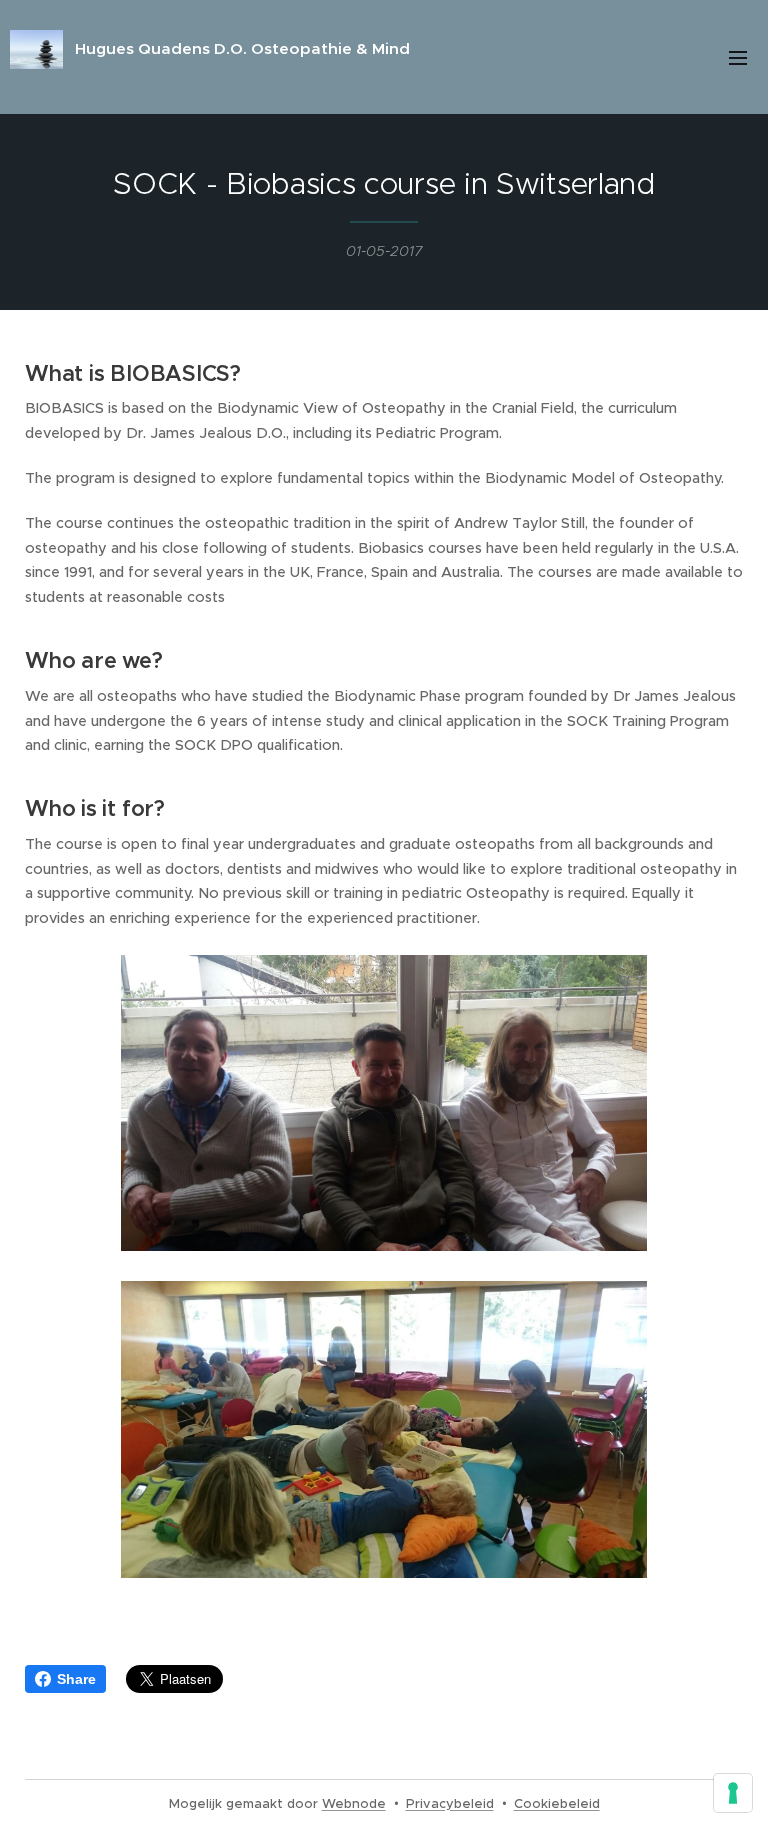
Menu (738, 57)
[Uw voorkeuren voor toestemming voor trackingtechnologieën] (733, 1793)
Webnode (354, 1803)
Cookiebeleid (557, 1803)
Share (76, 1679)
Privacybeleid (450, 1803)
